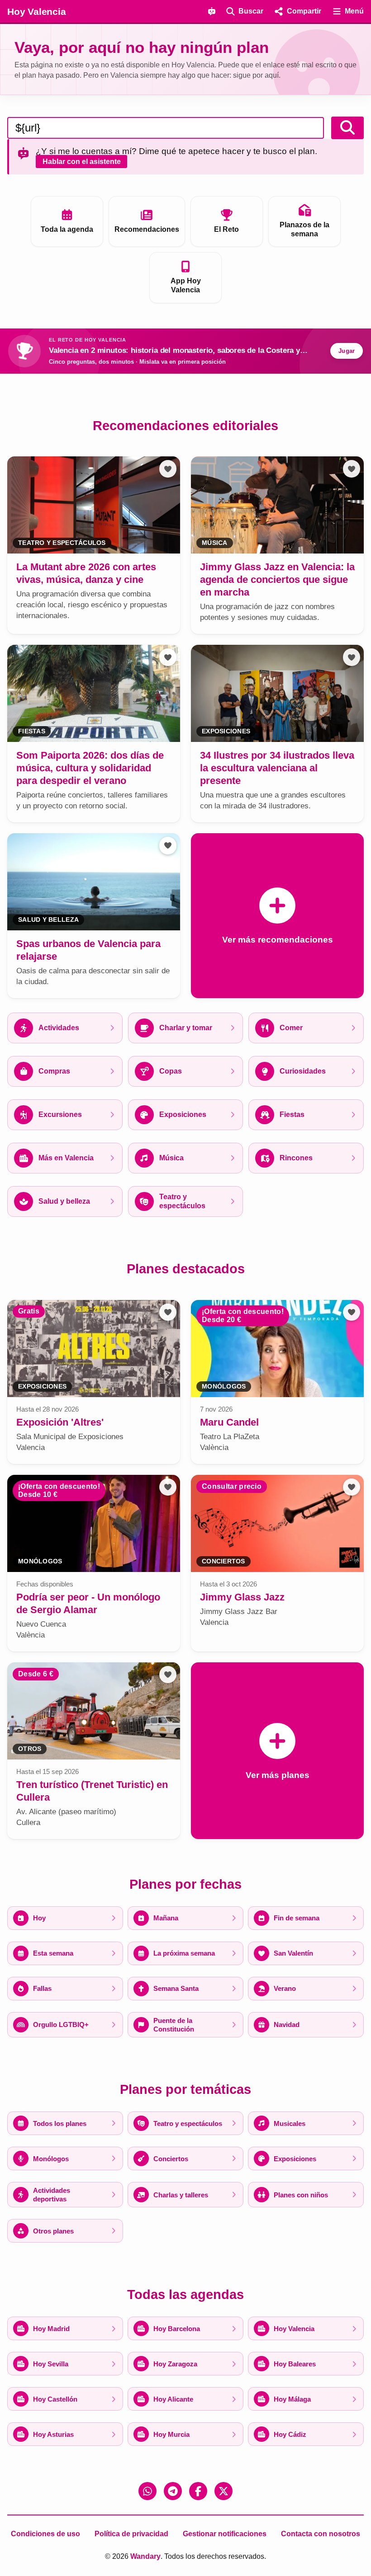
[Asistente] (212, 11)
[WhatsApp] (147, 2491)
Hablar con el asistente (82, 162)
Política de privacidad (131, 2534)
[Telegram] (173, 2491)
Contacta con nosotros (321, 2534)
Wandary (145, 2556)
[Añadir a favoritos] (168, 469)
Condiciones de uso (45, 2534)
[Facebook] (198, 2491)
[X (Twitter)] (224, 2491)
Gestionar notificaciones (225, 2534)
